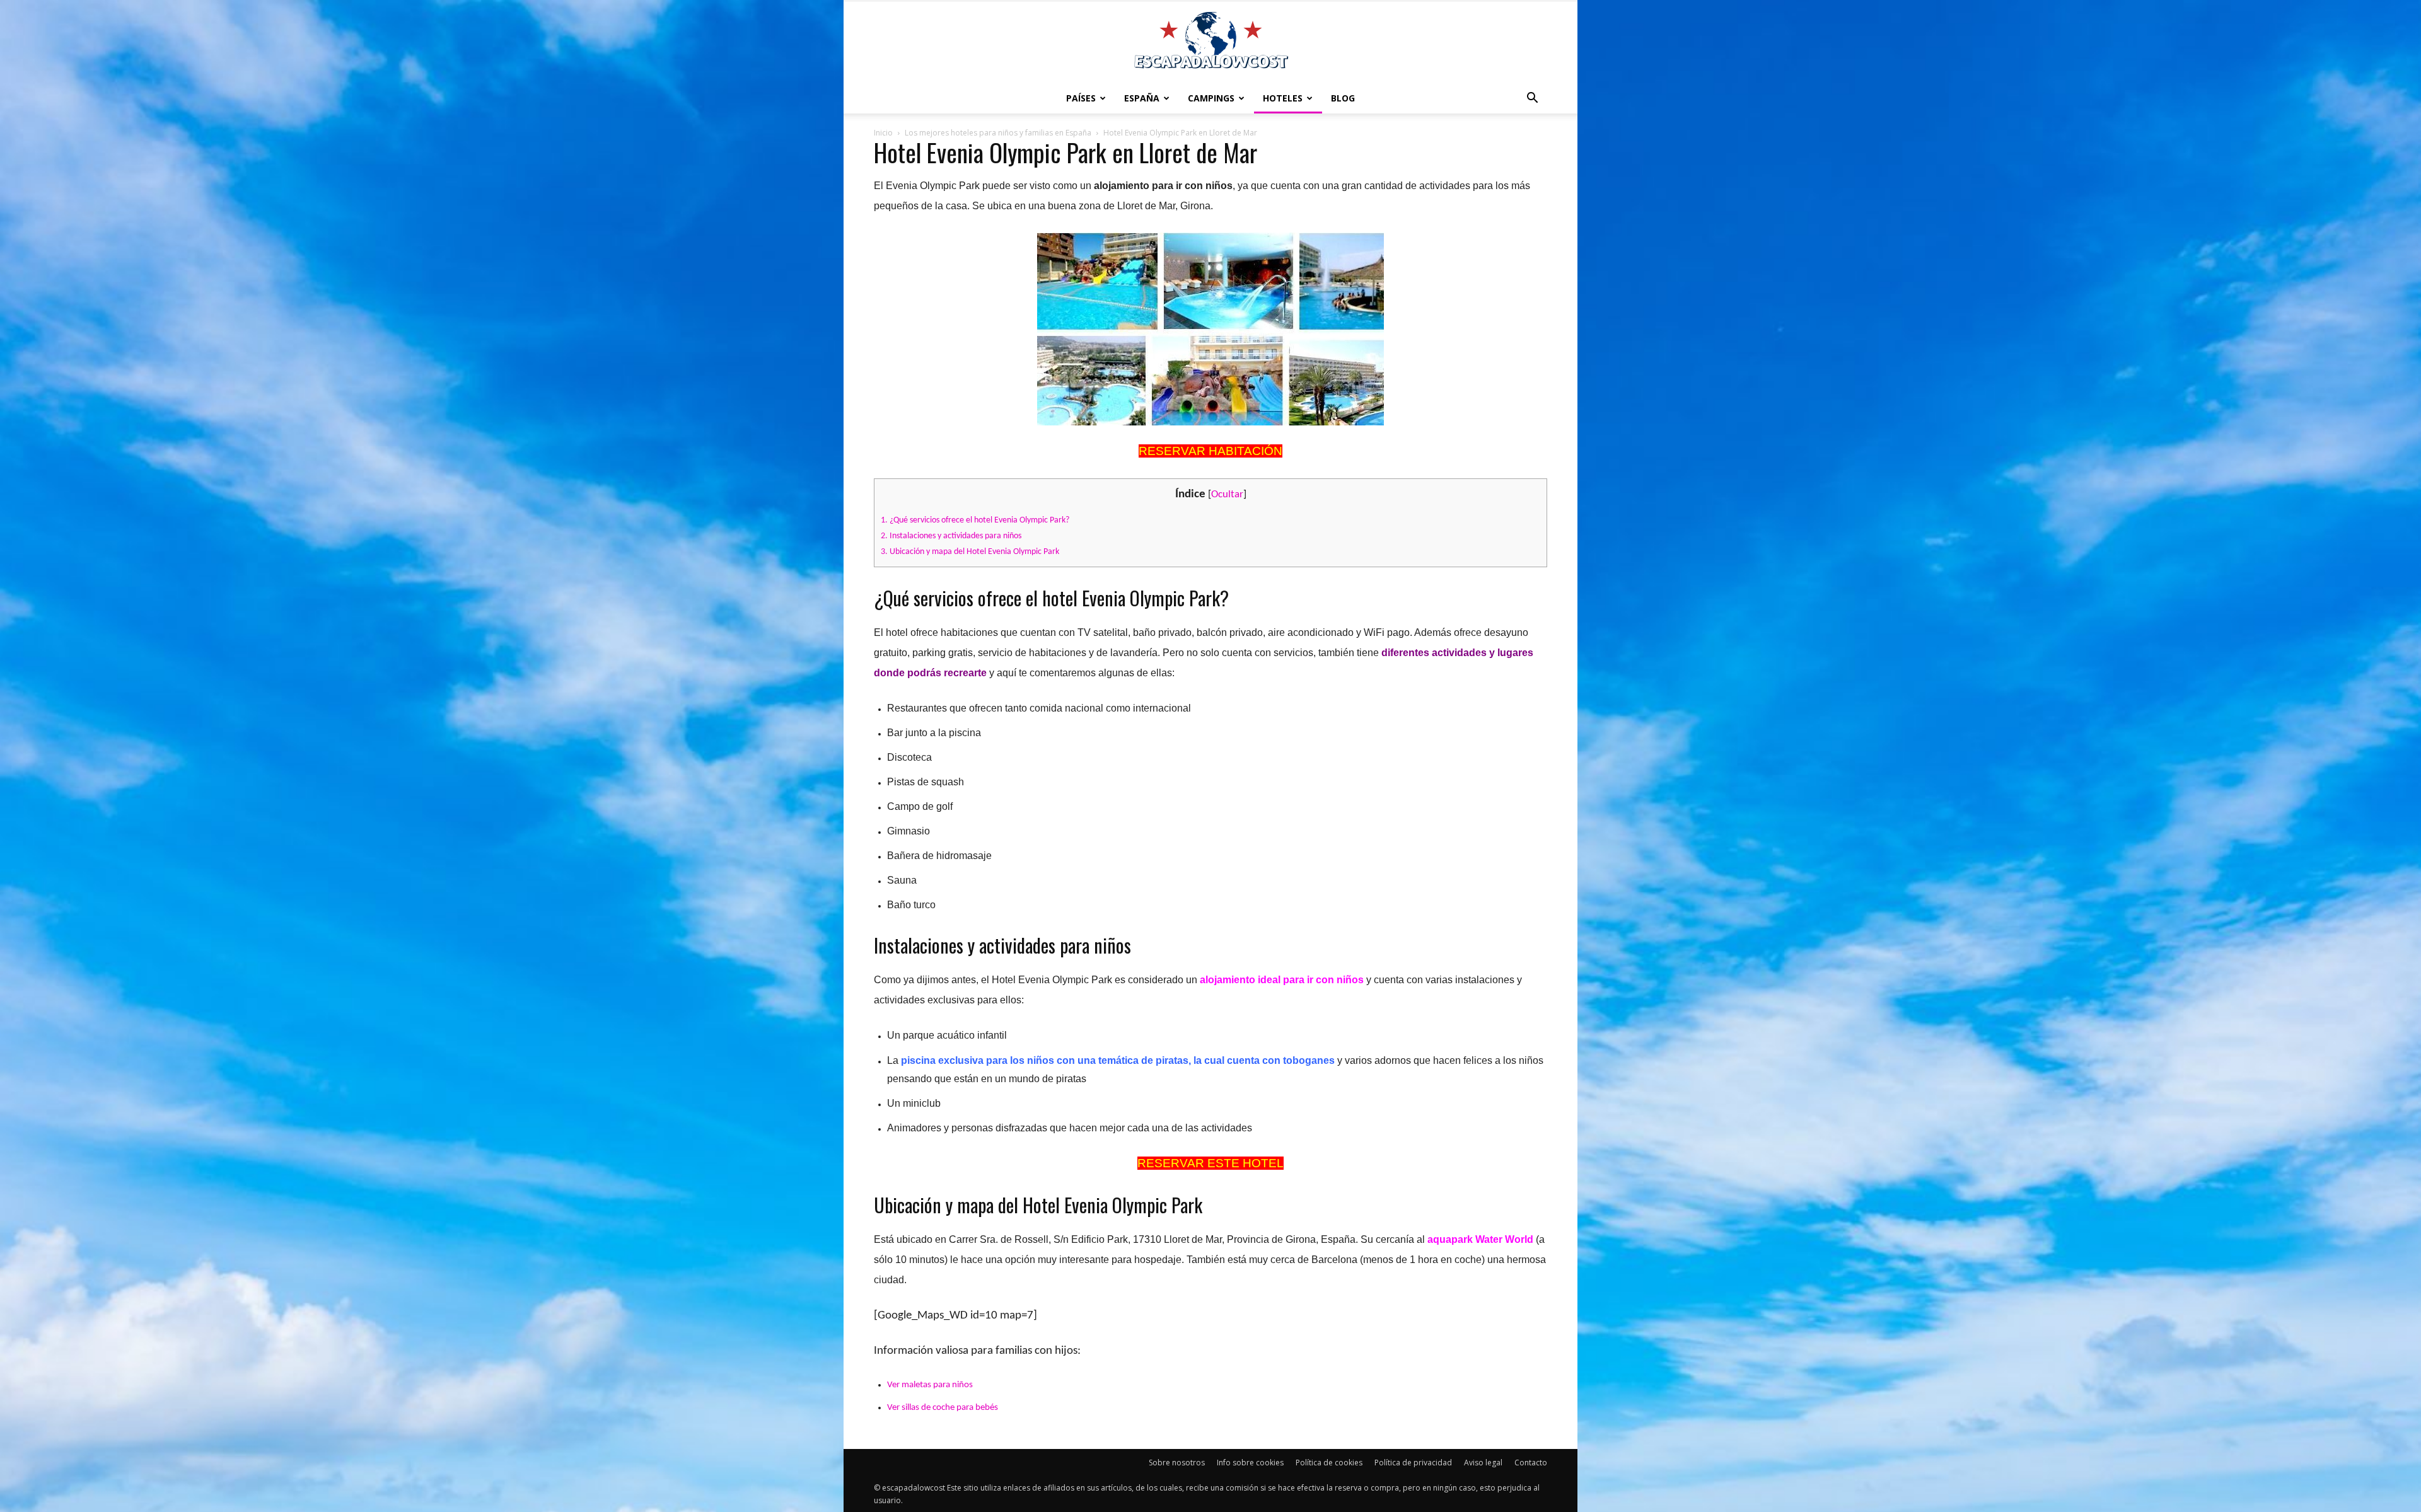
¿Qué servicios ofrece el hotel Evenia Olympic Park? (975, 520)
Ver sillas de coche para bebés (943, 1408)
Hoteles (1283, 98)
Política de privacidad (1413, 1463)
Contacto (1531, 1463)
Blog (1343, 98)
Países (1081, 98)
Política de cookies (1329, 1463)
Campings (1211, 98)
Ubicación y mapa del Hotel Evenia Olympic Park (970, 552)
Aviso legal (1483, 1463)
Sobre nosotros (1177, 1463)
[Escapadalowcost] (1210, 42)
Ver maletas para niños (930, 1385)
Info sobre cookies (1250, 1463)
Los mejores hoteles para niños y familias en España (998, 133)
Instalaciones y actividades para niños (951, 536)
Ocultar (1227, 494)
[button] (1532, 98)
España (1142, 98)
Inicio (883, 133)
